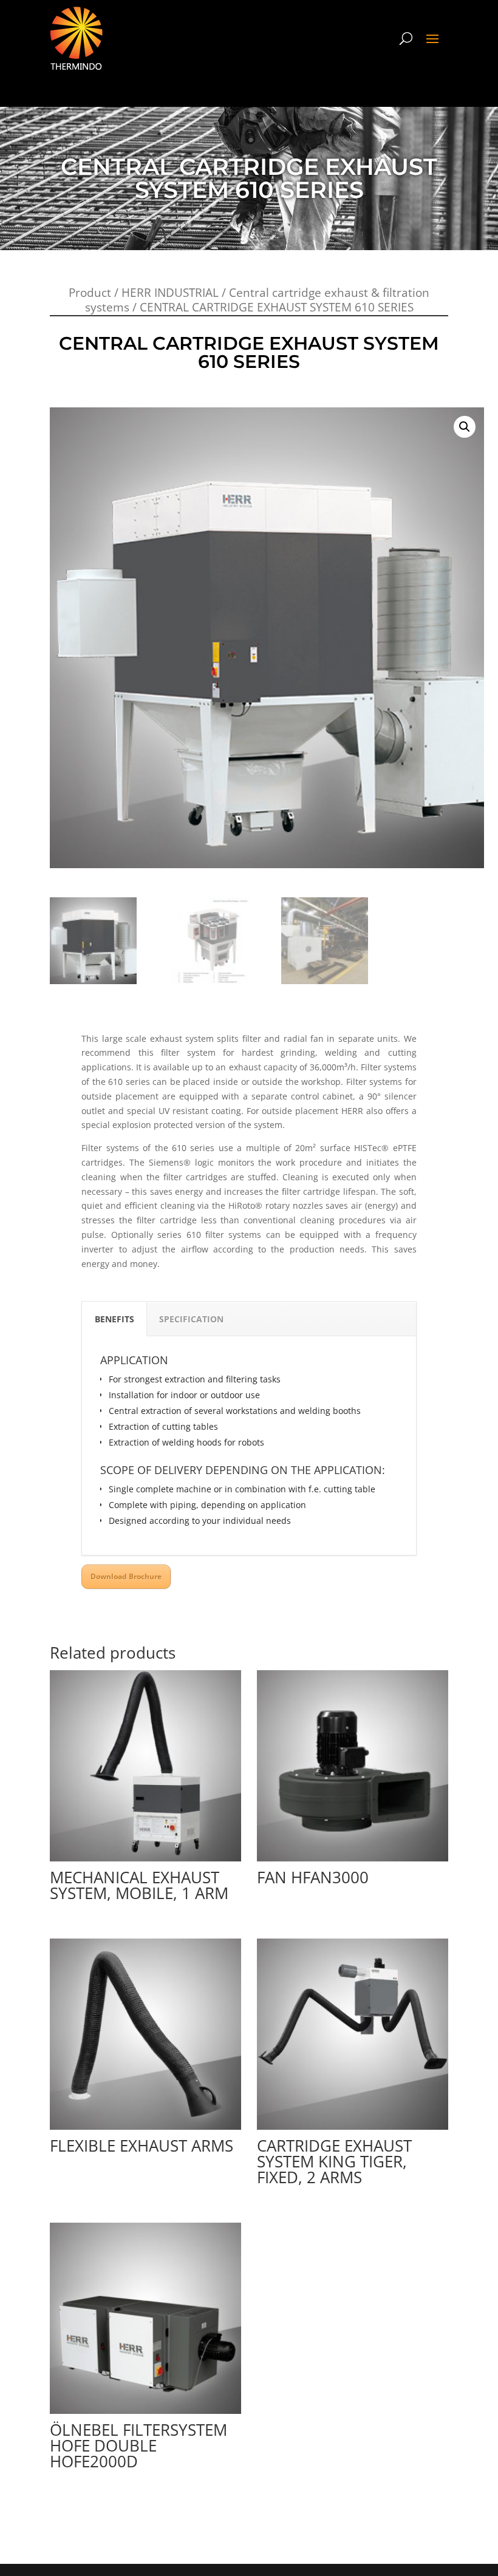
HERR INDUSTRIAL (170, 293)
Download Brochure (126, 1576)
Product (90, 293)
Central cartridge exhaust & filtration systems (258, 300)
